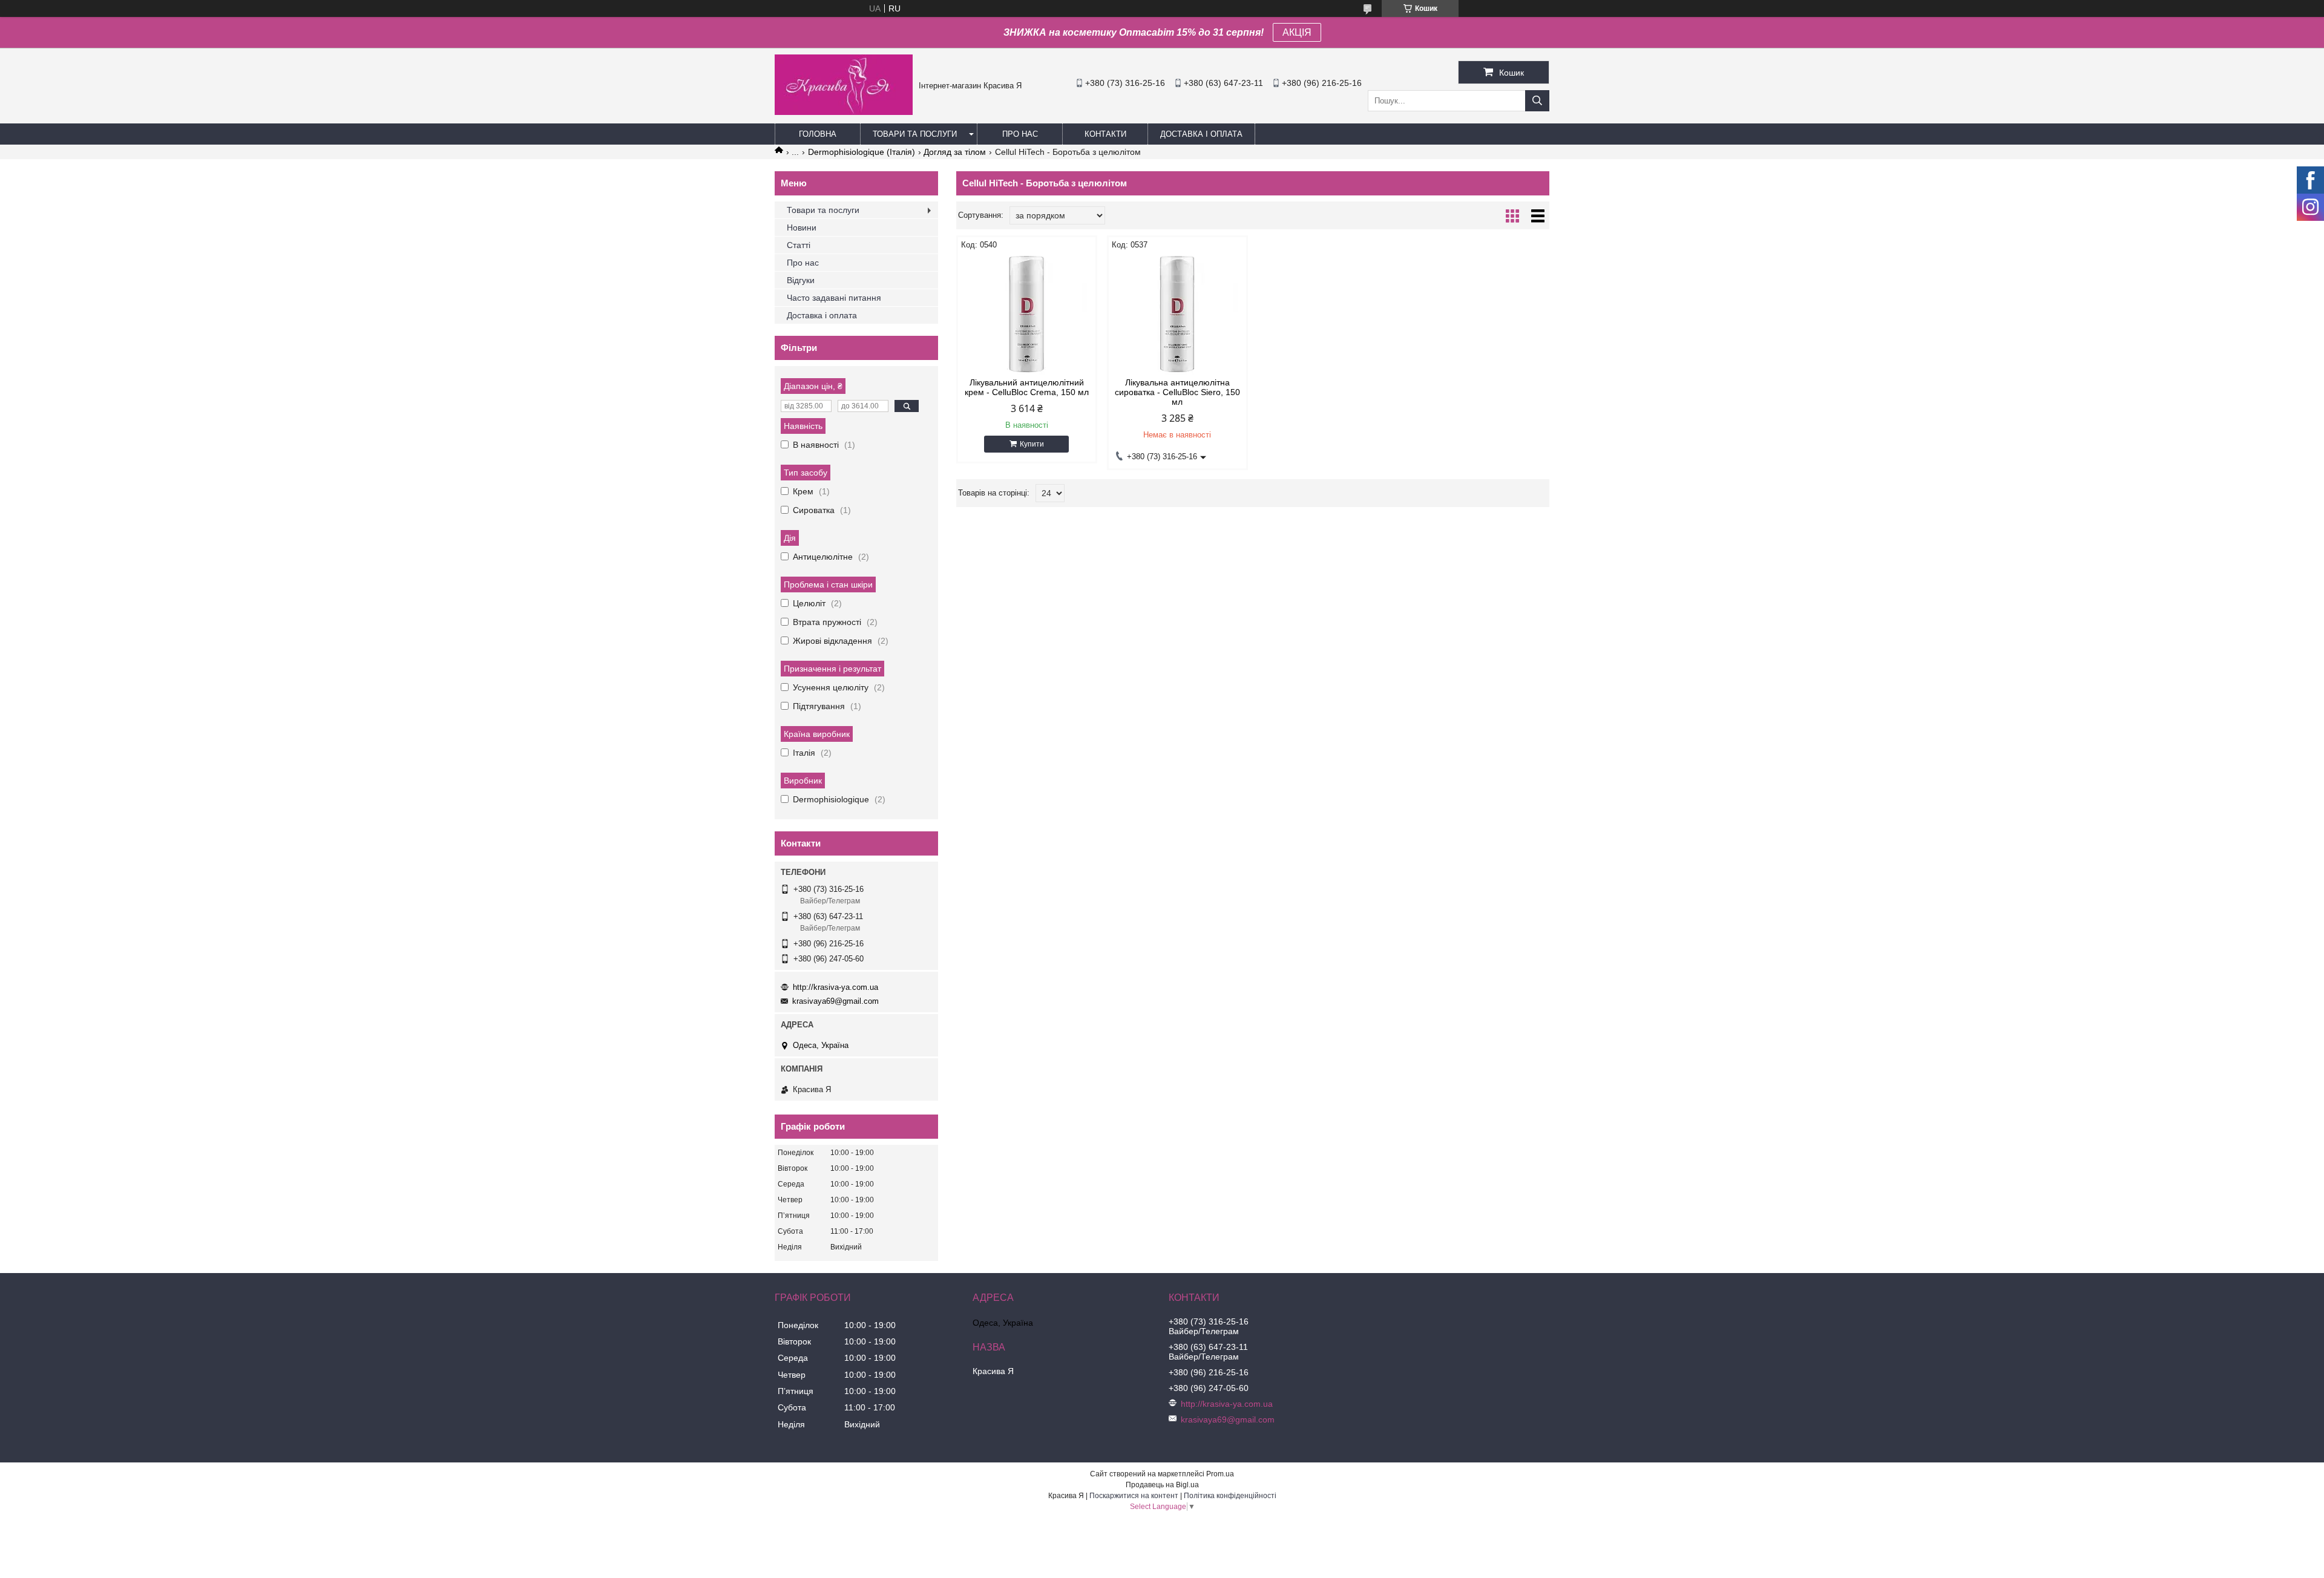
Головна (818, 134)
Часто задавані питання (834, 298)
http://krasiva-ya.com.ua (835, 987)
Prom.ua (1220, 1474)
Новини (802, 228)
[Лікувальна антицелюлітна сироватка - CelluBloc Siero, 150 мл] (1177, 314)
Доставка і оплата (1201, 134)
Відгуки (801, 280)
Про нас (1020, 134)
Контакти (1105, 134)
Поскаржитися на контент (1134, 1496)
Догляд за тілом (955, 152)
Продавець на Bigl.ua (1162, 1485)
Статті (799, 245)
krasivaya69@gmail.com (835, 1001)
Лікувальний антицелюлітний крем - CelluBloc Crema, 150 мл (1027, 387)
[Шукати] (1537, 101)
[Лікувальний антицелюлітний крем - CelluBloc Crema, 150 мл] (1027, 314)
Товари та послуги (915, 134)
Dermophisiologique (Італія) (862, 152)
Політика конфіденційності (1230, 1496)
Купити (1032, 444)
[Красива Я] (844, 112)
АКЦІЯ (1297, 32)
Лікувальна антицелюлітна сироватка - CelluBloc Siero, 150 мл (1177, 392)
